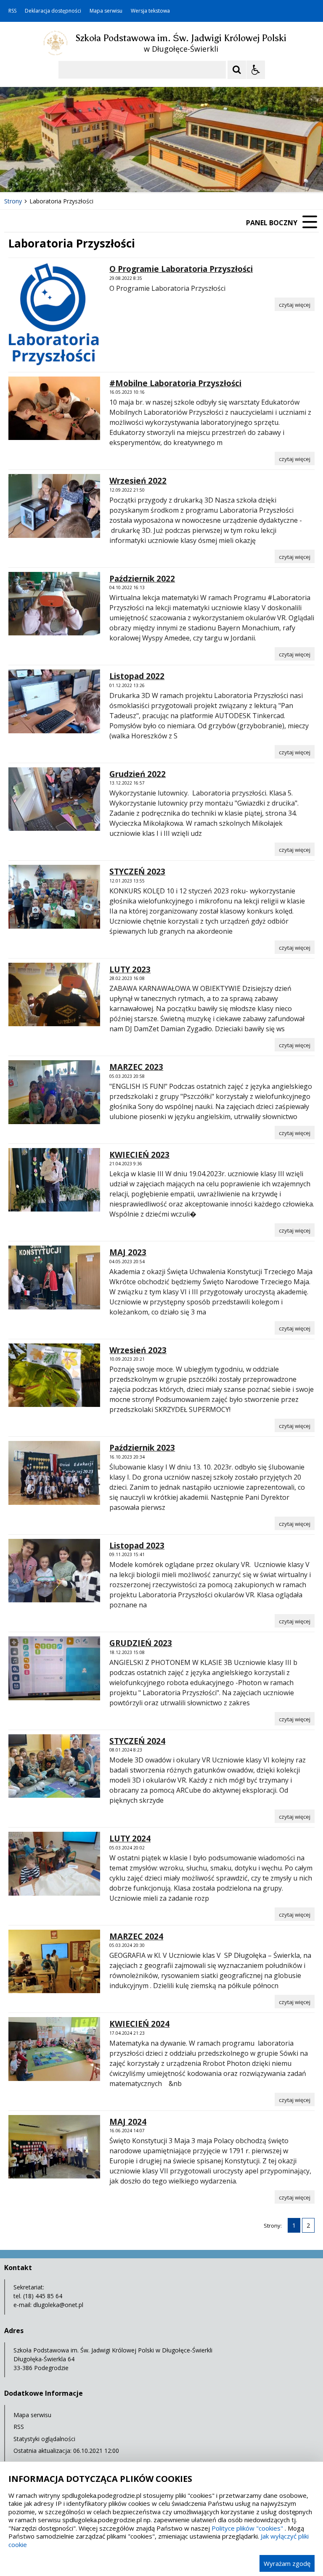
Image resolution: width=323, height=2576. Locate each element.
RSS (12, 11)
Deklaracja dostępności (53, 11)
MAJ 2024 (128, 2122)
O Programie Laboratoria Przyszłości (181, 269)
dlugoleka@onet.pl (58, 2305)
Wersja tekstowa (150, 11)
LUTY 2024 (130, 1838)
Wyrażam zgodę (287, 2563)
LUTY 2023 (130, 969)
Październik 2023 (142, 1448)
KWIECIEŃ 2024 (139, 2024)
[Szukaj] (237, 70)
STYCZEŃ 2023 (137, 872)
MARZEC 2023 (136, 1067)
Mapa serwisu (106, 11)
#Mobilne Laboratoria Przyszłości (175, 383)
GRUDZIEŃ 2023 (141, 1643)
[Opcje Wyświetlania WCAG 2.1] (256, 70)
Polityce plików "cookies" (247, 2528)
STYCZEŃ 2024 (137, 1741)
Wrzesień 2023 (138, 1350)
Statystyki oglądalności (44, 2439)
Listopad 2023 (137, 1546)
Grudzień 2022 (138, 774)
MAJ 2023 (128, 1252)
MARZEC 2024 (136, 1936)
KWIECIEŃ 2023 (139, 1155)
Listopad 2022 (137, 676)
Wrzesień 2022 (138, 481)
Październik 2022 (142, 579)
